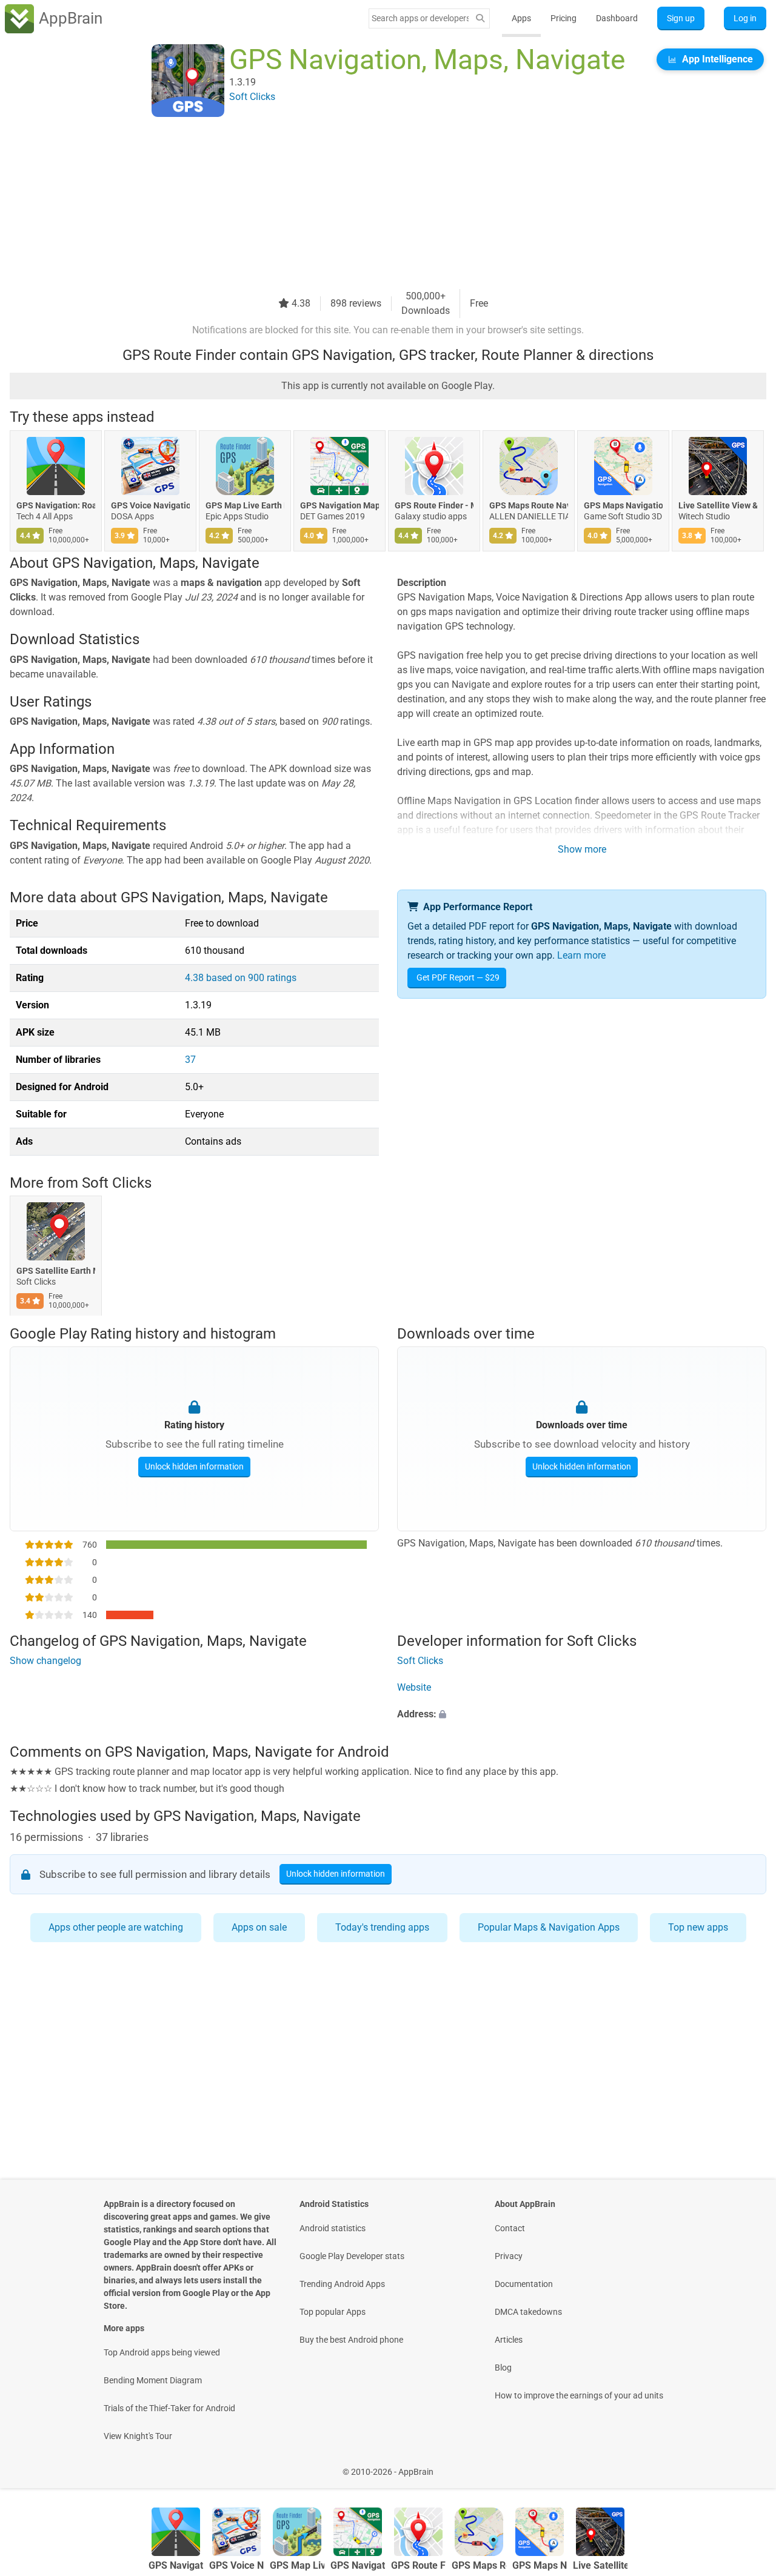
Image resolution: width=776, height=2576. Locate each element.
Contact (510, 2228)
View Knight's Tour (138, 2436)
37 (190, 1060)
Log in (745, 18)
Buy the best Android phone (351, 2340)
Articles (509, 2340)
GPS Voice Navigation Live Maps (150, 505)
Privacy (509, 2256)
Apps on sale (259, 1927)
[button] (582, 1715)
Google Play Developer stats (352, 2256)
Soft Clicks (117, 1183)
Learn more (581, 955)
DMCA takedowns (528, 2312)
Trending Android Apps (342, 2284)
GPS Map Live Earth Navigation (245, 505)
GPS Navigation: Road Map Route (56, 505)
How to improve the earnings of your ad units (579, 2395)
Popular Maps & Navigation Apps (549, 1927)
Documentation (524, 2284)
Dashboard (617, 18)
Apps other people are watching (116, 1927)
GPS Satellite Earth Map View (56, 1271)
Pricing (564, 18)
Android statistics (333, 2228)
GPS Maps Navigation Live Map (623, 505)
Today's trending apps (382, 1927)
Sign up (681, 18)
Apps (521, 18)
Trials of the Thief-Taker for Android (169, 2408)
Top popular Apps (333, 2312)
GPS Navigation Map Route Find (339, 505)
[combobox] (420, 18)
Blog (503, 2368)
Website (414, 1688)
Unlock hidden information (194, 1466)
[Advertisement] (373, 204)
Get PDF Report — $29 (458, 977)
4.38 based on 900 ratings (241, 978)
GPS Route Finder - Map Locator (434, 505)
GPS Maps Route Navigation (529, 505)
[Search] (480, 18)
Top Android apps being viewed (162, 2352)
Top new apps (698, 1927)
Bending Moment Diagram (153, 2380)
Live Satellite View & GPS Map (718, 505)
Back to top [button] (746, 2465)
